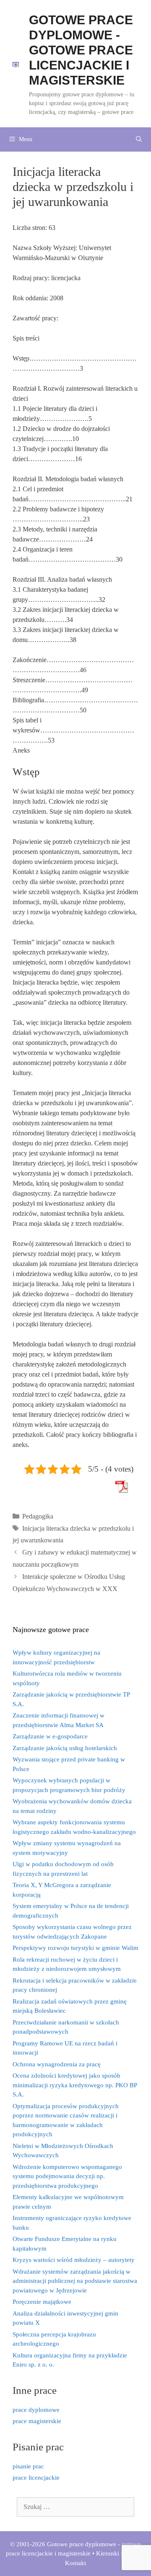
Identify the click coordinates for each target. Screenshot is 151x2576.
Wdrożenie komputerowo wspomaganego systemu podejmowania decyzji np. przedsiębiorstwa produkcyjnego (67, 2176)
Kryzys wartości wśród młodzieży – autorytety (74, 2260)
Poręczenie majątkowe (42, 2302)
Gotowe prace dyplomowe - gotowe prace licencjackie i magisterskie (81, 50)
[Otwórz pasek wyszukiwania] (139, 139)
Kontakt (75, 2563)
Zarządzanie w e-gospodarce (50, 1736)
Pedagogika (38, 1516)
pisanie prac (28, 2466)
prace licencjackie (36, 2478)
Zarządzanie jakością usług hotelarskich (65, 1748)
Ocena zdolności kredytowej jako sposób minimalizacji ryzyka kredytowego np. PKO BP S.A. (75, 2085)
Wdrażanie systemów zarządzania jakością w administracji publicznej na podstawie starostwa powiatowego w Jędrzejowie (75, 2281)
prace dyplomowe (36, 2410)
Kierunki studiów (119, 2553)
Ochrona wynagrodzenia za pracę (57, 2064)
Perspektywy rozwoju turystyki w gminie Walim (75, 1948)
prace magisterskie (37, 2421)
